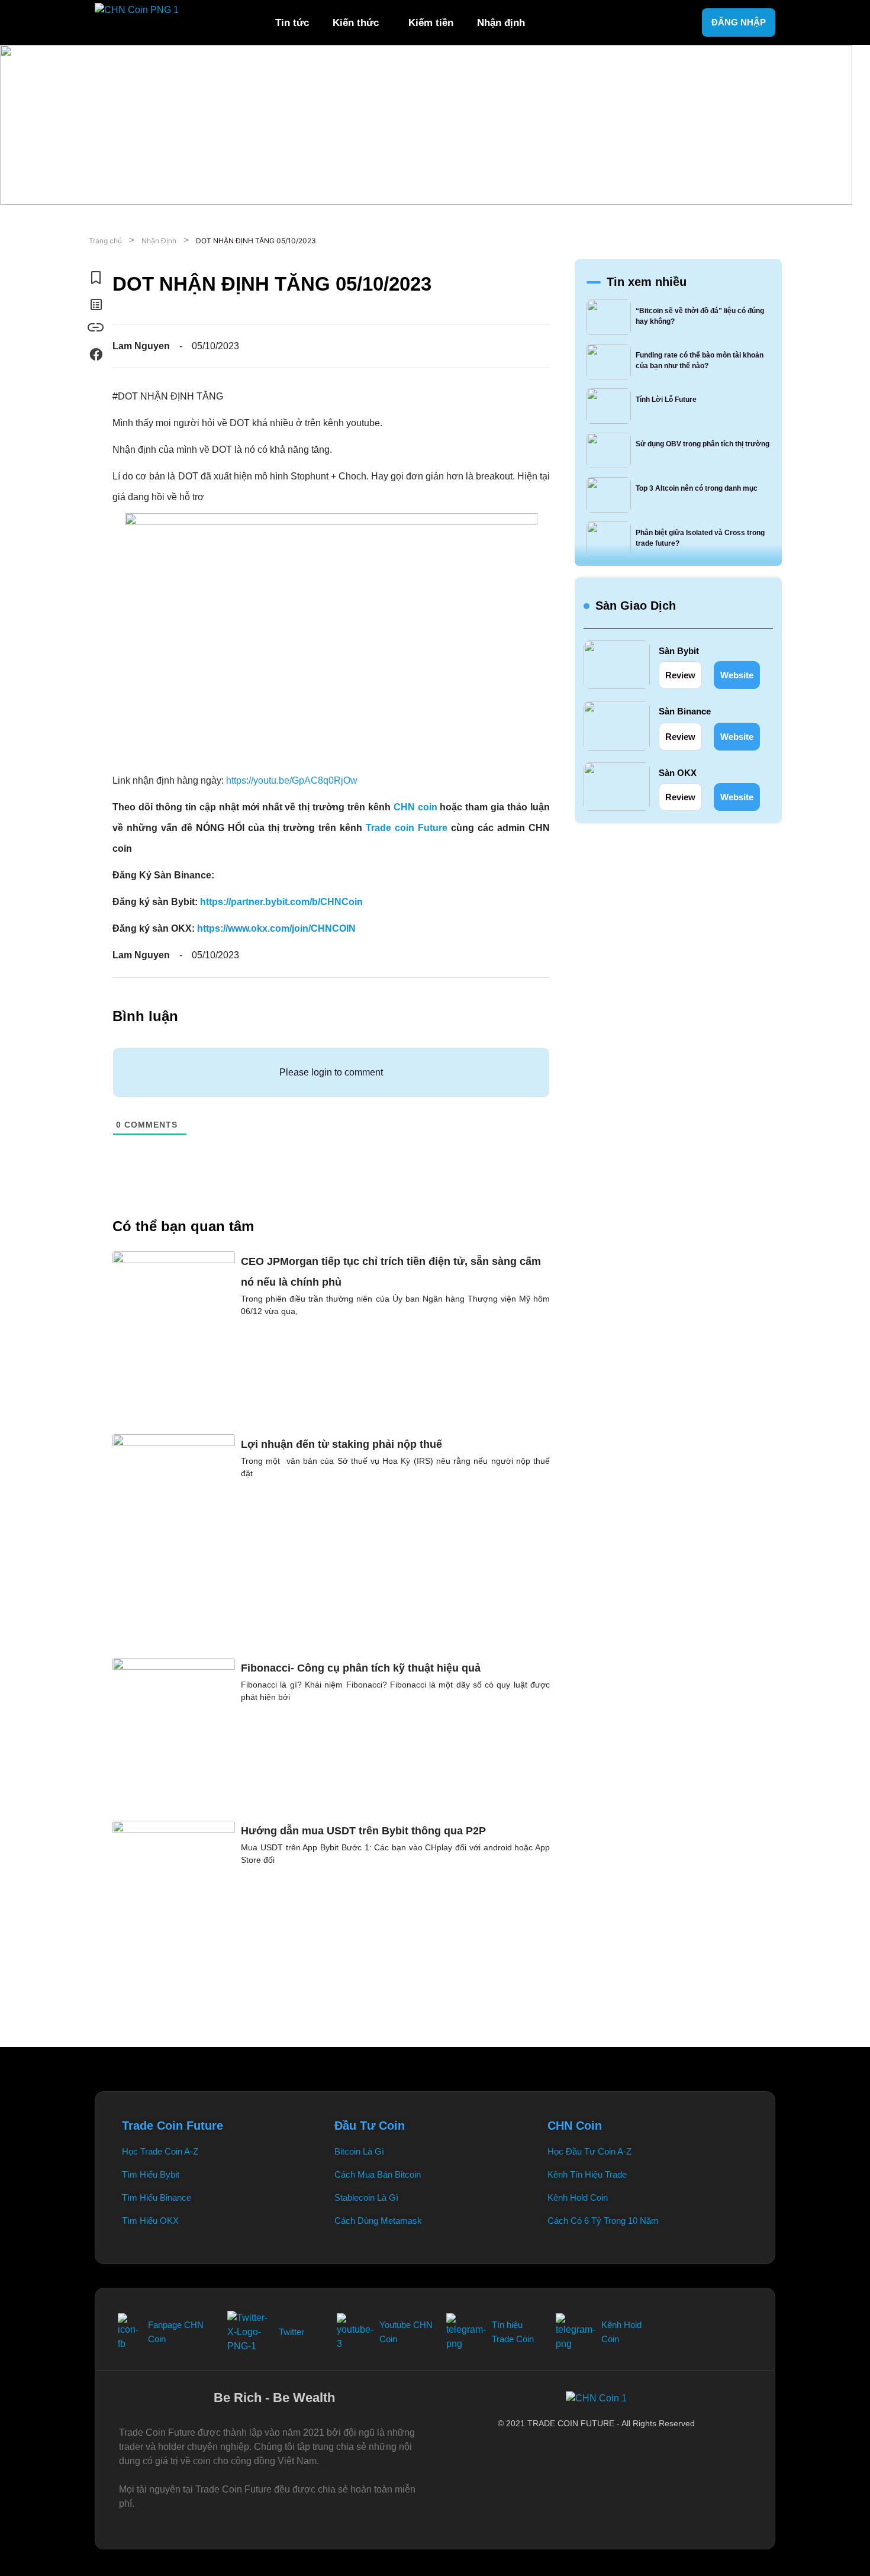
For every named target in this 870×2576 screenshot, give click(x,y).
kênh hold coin (578, 2197)
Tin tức (292, 23)
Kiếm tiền (431, 23)
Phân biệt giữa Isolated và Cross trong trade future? (700, 538)
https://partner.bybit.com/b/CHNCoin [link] (281, 902)
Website (737, 675)
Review (680, 675)
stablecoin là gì (366, 2197)
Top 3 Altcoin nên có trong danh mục (697, 488)
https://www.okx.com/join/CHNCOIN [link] (276, 928)
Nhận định (501, 23)
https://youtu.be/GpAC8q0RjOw (292, 780)
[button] (359, 22)
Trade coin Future (407, 828)
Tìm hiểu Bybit (151, 2174)
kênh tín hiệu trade (587, 2174)
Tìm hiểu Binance (157, 2197)
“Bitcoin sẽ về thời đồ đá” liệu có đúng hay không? (700, 316)
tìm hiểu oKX (150, 2221)
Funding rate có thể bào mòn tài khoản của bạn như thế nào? (700, 360)
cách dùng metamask (378, 2221)
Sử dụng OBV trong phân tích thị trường (703, 444)
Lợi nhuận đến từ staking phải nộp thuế (341, 1444)
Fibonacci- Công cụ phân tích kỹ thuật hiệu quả (361, 1668)
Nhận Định (159, 241)
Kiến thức (356, 23)
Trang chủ (105, 241)
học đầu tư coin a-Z (589, 2151)
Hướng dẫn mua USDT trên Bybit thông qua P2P (363, 1831)
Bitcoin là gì (359, 2151)
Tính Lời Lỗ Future (666, 400)
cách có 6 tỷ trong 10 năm (603, 2221)
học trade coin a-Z (160, 2151)
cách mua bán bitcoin (378, 2174)
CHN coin (415, 807)
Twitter (291, 2332)
